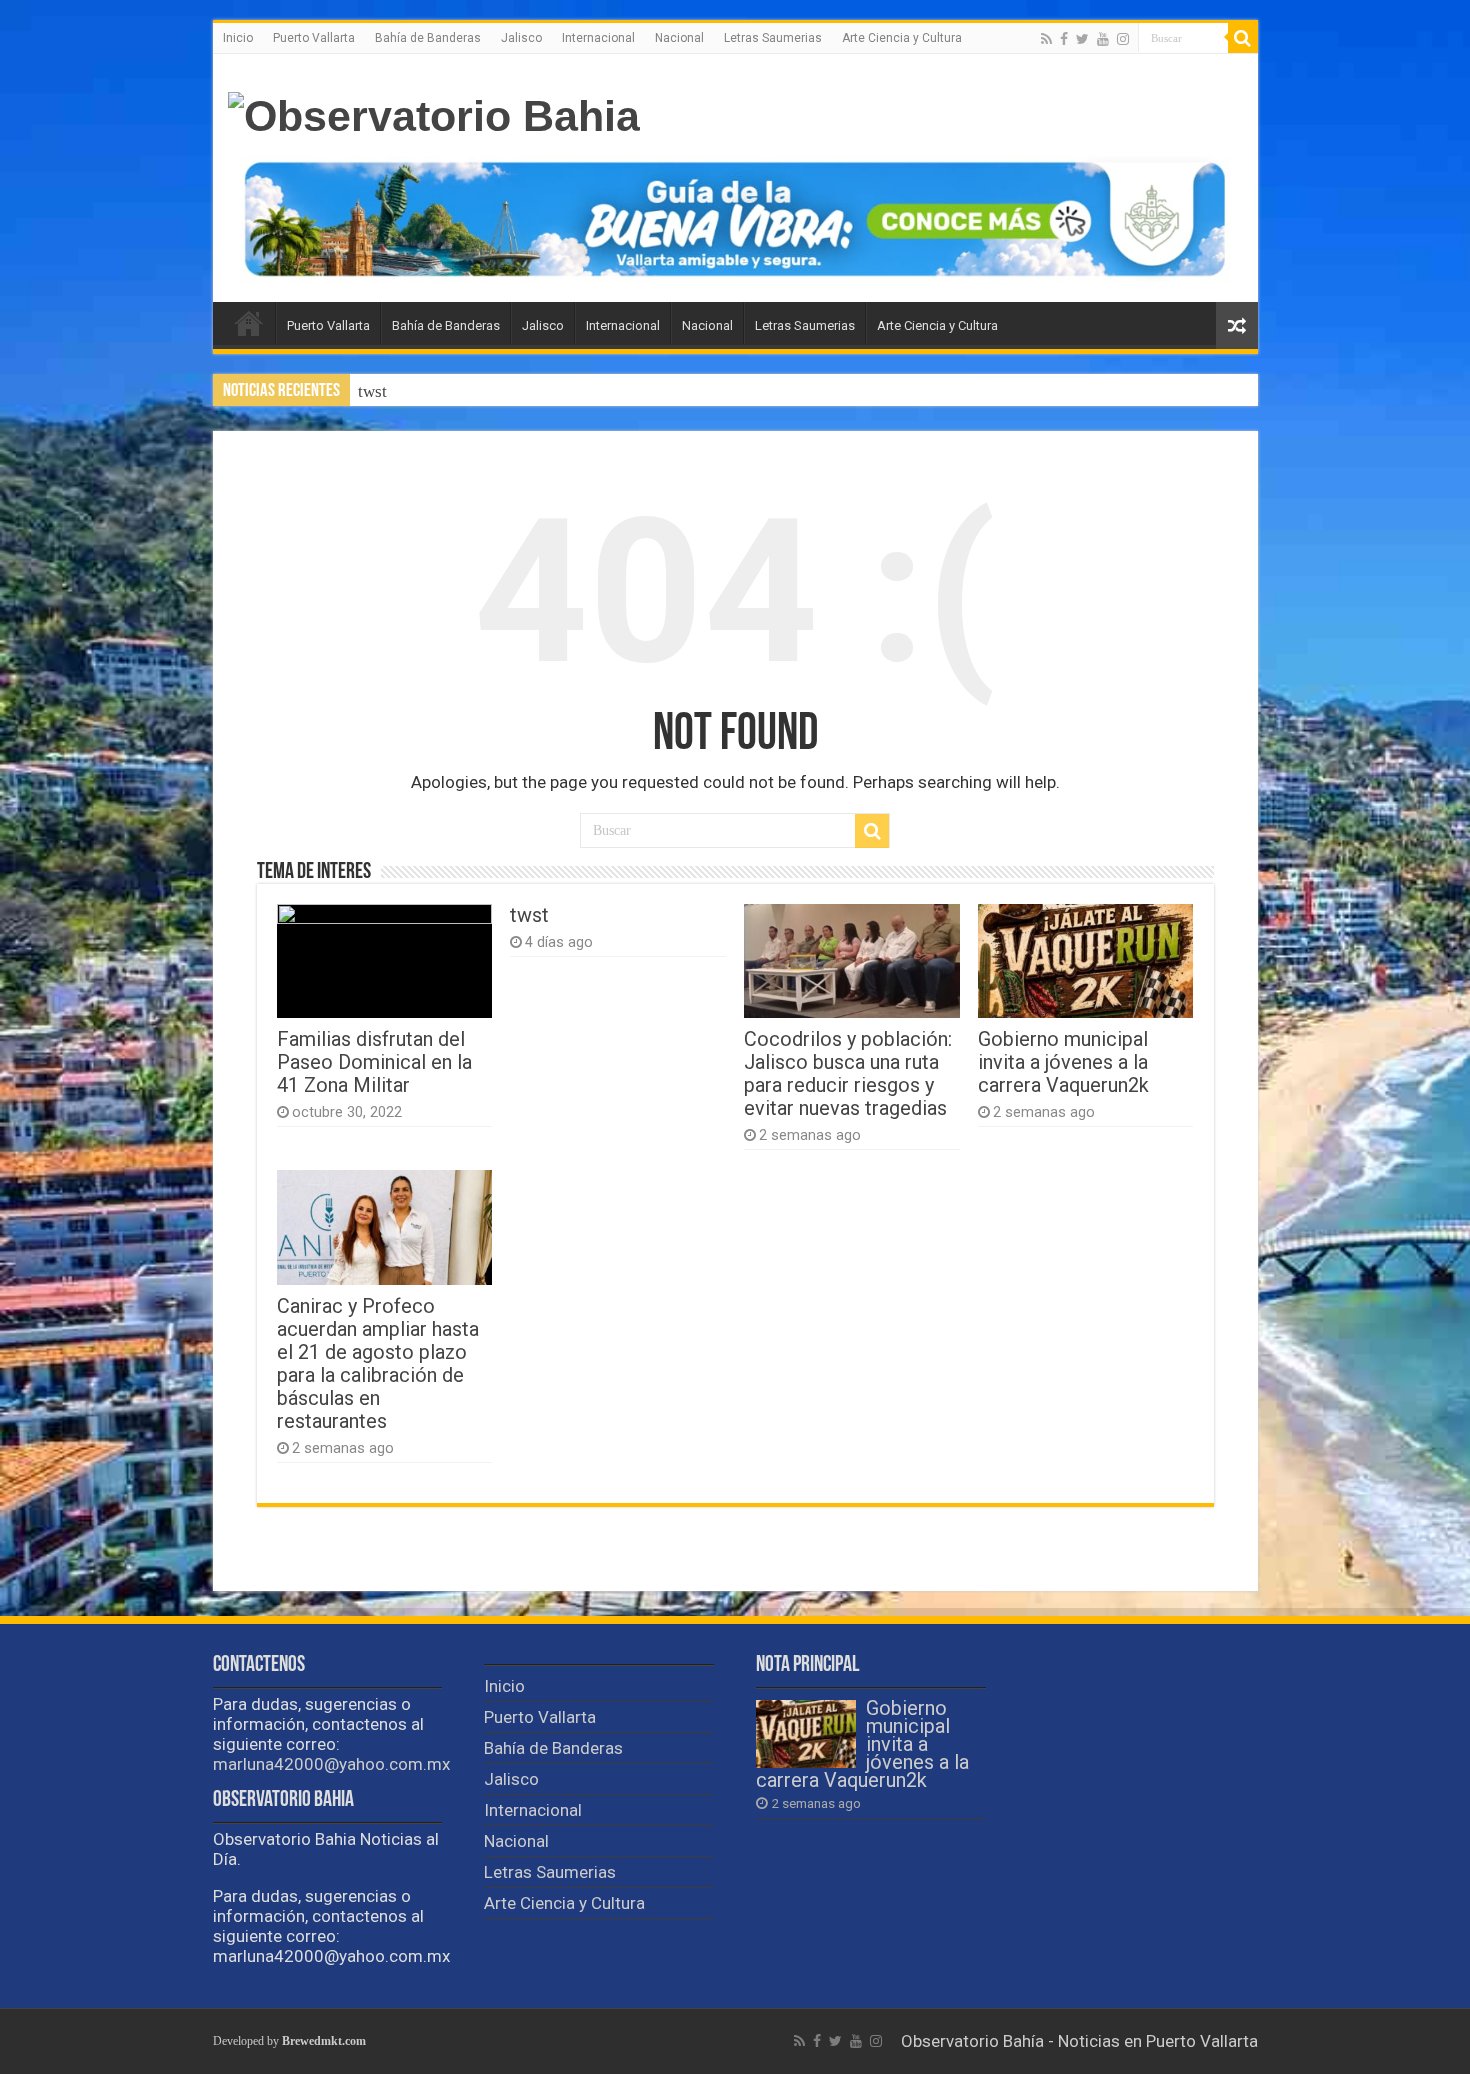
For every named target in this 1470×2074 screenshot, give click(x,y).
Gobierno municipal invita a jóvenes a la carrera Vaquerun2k (1063, 1062)
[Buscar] (1243, 38)
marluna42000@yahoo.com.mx (331, 1764)
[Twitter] (1082, 39)
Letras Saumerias (773, 38)
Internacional (598, 38)
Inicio (238, 38)
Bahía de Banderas (428, 38)
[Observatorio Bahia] (434, 113)
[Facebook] (1064, 39)
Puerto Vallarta (314, 38)
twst (372, 391)
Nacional (679, 38)
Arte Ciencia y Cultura (902, 38)
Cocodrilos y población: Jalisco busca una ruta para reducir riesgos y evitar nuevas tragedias (848, 1074)
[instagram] (1123, 39)
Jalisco (521, 38)
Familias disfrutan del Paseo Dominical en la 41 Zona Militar (374, 1062)
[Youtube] (1103, 39)
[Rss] (1046, 39)
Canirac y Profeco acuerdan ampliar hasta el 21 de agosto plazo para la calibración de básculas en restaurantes (378, 1364)
